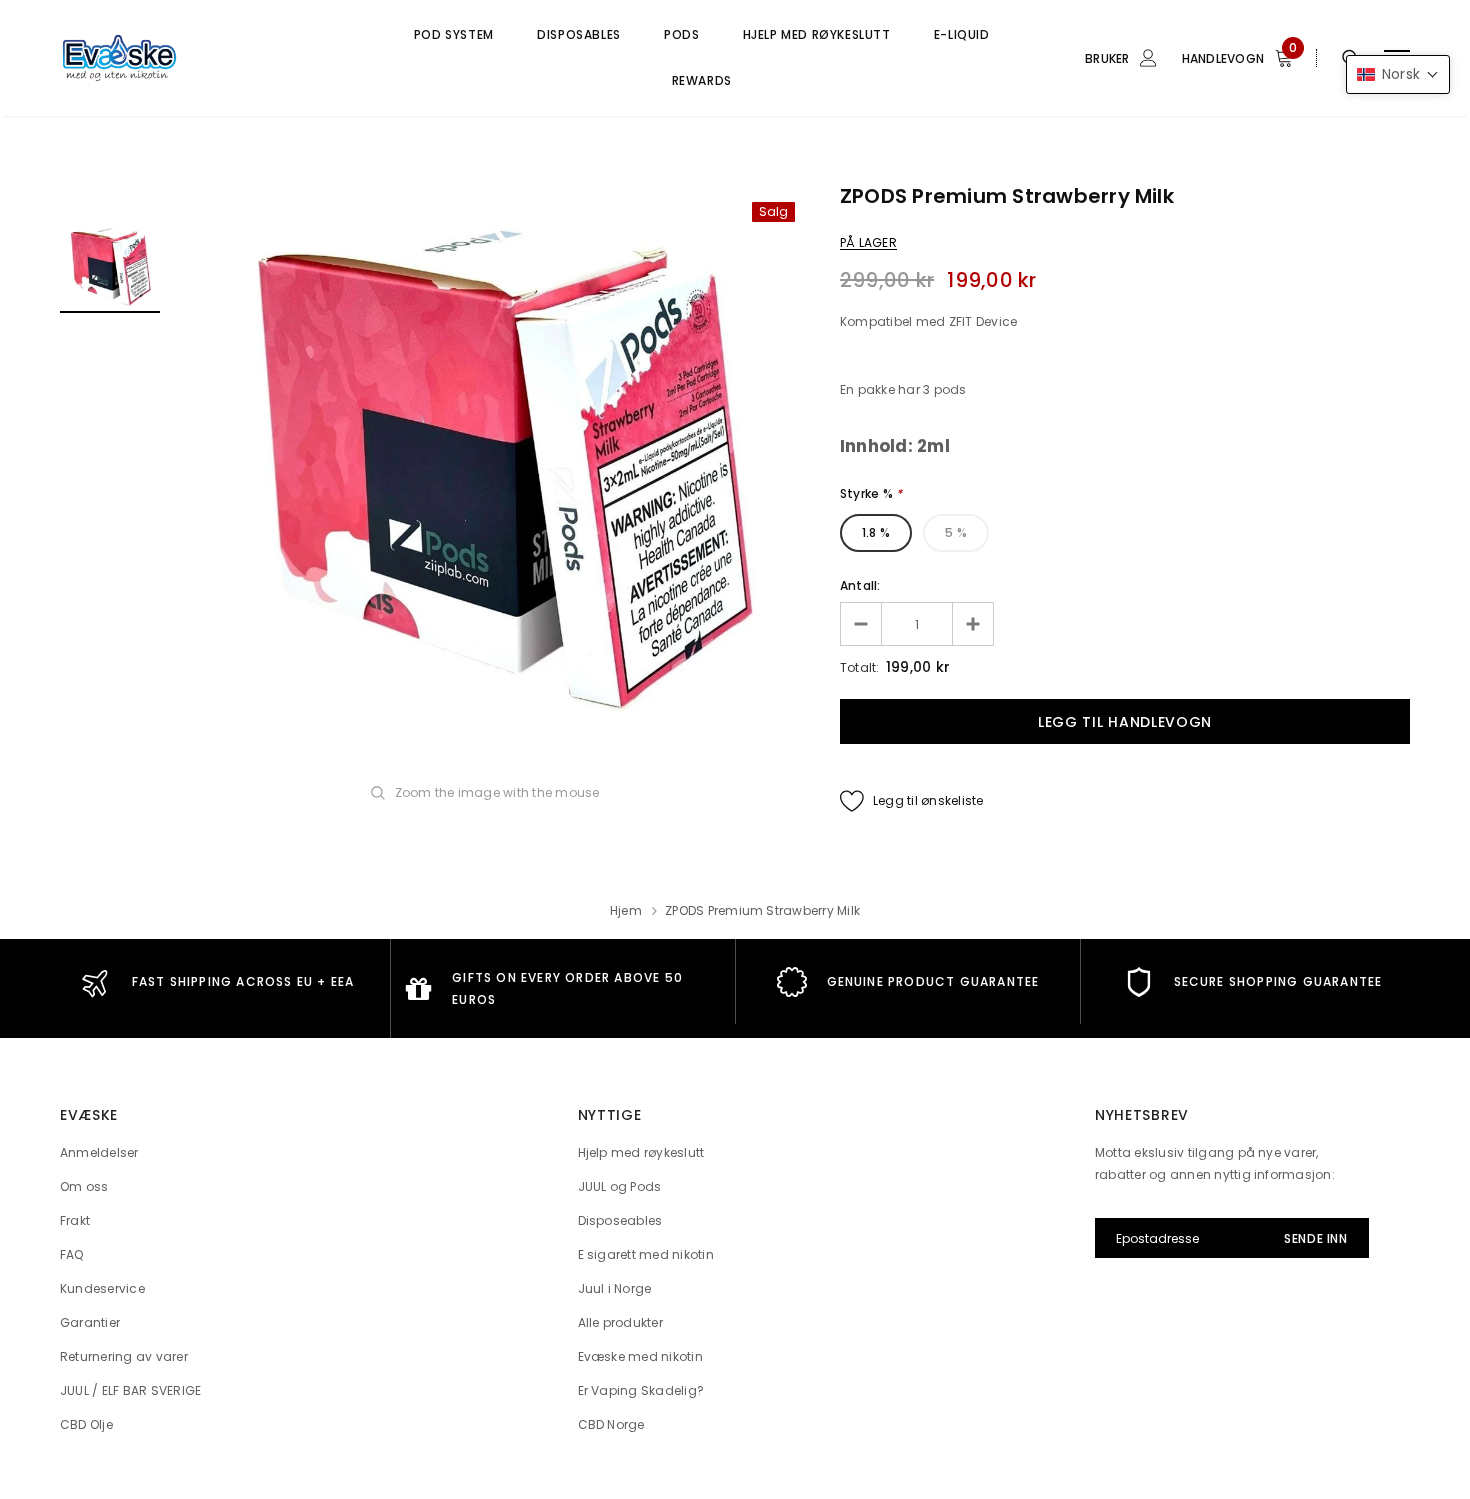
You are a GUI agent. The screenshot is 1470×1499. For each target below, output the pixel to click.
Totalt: (860, 667)
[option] (500, 464)
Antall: (860, 585)
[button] (1398, 74)
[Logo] (212, 58)
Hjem (626, 910)
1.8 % (876, 532)
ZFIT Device (983, 321)
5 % (956, 532)
